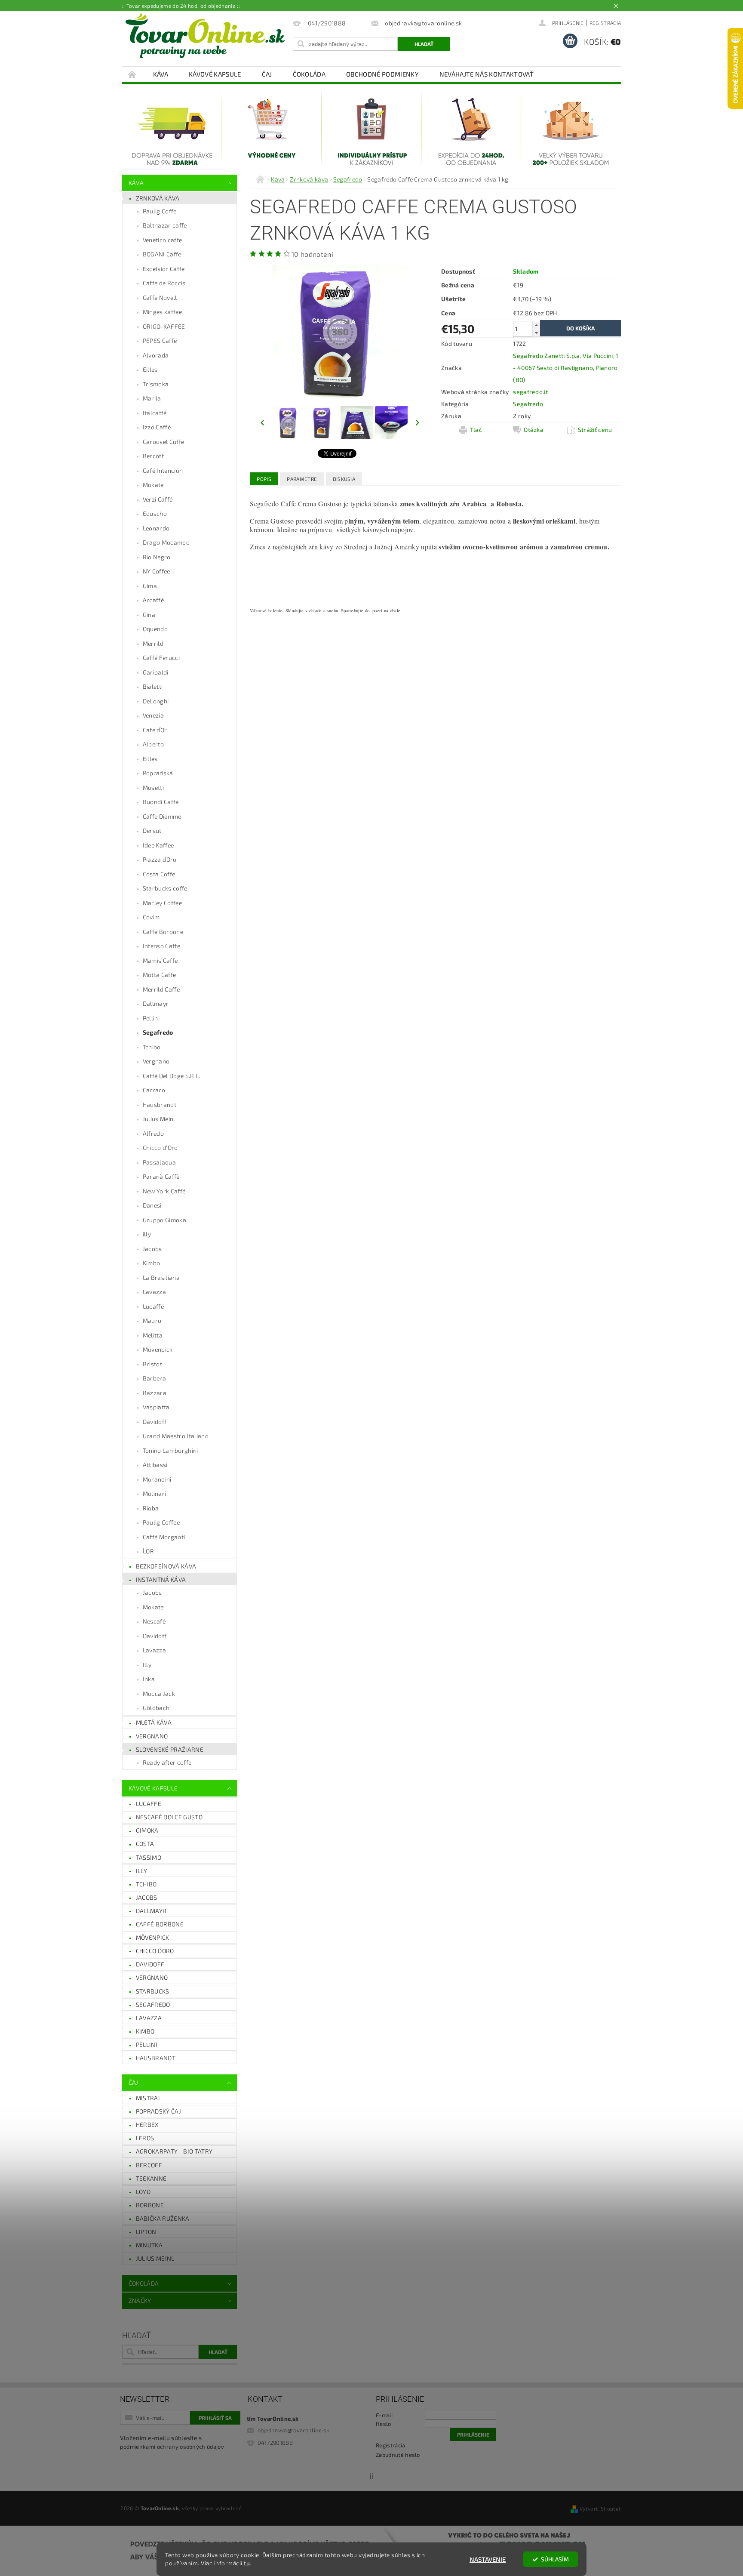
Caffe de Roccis (164, 283)
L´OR (148, 1551)
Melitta (153, 1335)
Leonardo (156, 528)
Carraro (154, 1090)
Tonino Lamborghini (170, 1450)
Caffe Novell (160, 297)
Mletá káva (154, 1722)
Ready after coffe (167, 1762)
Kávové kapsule (215, 74)
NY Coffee (157, 571)
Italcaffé (155, 413)
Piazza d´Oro (160, 859)
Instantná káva (161, 1579)
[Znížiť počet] (536, 333)
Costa (145, 1844)
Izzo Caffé (157, 427)
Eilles (150, 369)
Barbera (154, 1378)
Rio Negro (157, 557)
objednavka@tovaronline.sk (293, 2430)
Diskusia (344, 479)
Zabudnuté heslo (398, 2455)
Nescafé (154, 1621)
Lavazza (154, 1292)
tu (247, 2563)
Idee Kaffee (158, 845)
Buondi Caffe (161, 802)
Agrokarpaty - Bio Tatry (174, 2151)
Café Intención (163, 470)
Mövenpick (158, 1349)
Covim (151, 917)
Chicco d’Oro (160, 1148)
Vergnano (156, 1061)
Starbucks (153, 1991)
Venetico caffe (162, 240)
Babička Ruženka (163, 2218)
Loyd (143, 2192)
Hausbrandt (160, 1105)
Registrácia (605, 23)
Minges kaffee (162, 312)
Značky (140, 2300)
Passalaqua (159, 1162)
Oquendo (155, 629)
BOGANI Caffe (162, 254)
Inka (149, 1679)
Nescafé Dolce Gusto (169, 1817)
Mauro (152, 1320)
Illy (147, 1665)
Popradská (158, 773)
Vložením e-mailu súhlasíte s (172, 2442)
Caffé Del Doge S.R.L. (172, 1076)
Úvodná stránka (132, 74)
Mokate (153, 485)
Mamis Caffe (160, 960)
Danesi (152, 1205)
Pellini (151, 1018)
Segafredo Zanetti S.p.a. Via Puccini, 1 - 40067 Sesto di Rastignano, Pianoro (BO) (566, 368)
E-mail (384, 2415)
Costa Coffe (159, 874)
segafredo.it (530, 392)
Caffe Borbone (163, 932)
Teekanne (151, 2178)
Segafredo (158, 1032)
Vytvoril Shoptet (600, 2508)
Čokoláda (309, 74)
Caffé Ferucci (161, 658)
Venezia (153, 715)
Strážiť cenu (595, 430)
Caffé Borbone (160, 1924)
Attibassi (155, 1465)
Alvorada (156, 355)
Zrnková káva (158, 198)
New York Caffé (164, 1191)
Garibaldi (156, 672)
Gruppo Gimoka (164, 1220)
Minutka (149, 2245)
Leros (145, 2138)
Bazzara (155, 1393)
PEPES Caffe (160, 340)
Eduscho (155, 513)
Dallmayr (156, 1003)
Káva (161, 74)
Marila (152, 398)
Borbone (150, 2205)
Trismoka (156, 384)
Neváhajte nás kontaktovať (487, 74)
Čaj (267, 74)
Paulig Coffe (160, 211)
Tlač (476, 430)
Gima (150, 586)
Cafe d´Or (155, 730)
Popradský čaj (158, 2111)
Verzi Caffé (158, 499)
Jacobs (152, 1249)
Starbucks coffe (165, 888)
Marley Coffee (162, 903)
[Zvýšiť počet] (536, 325)
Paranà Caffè (161, 1176)
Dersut (152, 830)
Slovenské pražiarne (170, 1749)
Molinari (155, 1493)
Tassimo (149, 1857)
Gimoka (147, 1830)
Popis (264, 479)
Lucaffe (149, 1804)
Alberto (153, 744)
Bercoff (153, 456)
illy (147, 1234)
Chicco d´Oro (155, 1951)
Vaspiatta (156, 1407)
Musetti (153, 787)
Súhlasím (555, 2559)
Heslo (384, 2424)
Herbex (147, 2125)
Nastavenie (488, 2559)
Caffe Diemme (162, 816)
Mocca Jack (159, 1693)
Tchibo (152, 1047)
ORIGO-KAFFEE (164, 326)
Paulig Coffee (161, 1522)
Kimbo (152, 1263)
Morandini (157, 1479)
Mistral (149, 2098)
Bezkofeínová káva (166, 1566)
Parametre (302, 479)
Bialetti (153, 686)
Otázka (534, 430)
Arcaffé (153, 600)
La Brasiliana (161, 1277)
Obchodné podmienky (382, 74)
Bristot (152, 1364)
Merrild (153, 643)
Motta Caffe (160, 975)
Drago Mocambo (166, 542)
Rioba (151, 1508)
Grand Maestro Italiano (176, 1436)
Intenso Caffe (161, 946)
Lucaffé (153, 1306)
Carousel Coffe (163, 442)
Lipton (146, 2232)
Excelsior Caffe (164, 269)
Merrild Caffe (161, 989)
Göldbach (156, 1708)
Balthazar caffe (165, 225)
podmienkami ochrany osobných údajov (172, 2447)
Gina (149, 615)
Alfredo (153, 1133)
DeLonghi (156, 701)
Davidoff (155, 1422)
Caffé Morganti (164, 1537)
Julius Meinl (159, 1119)
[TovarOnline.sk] (205, 36)
